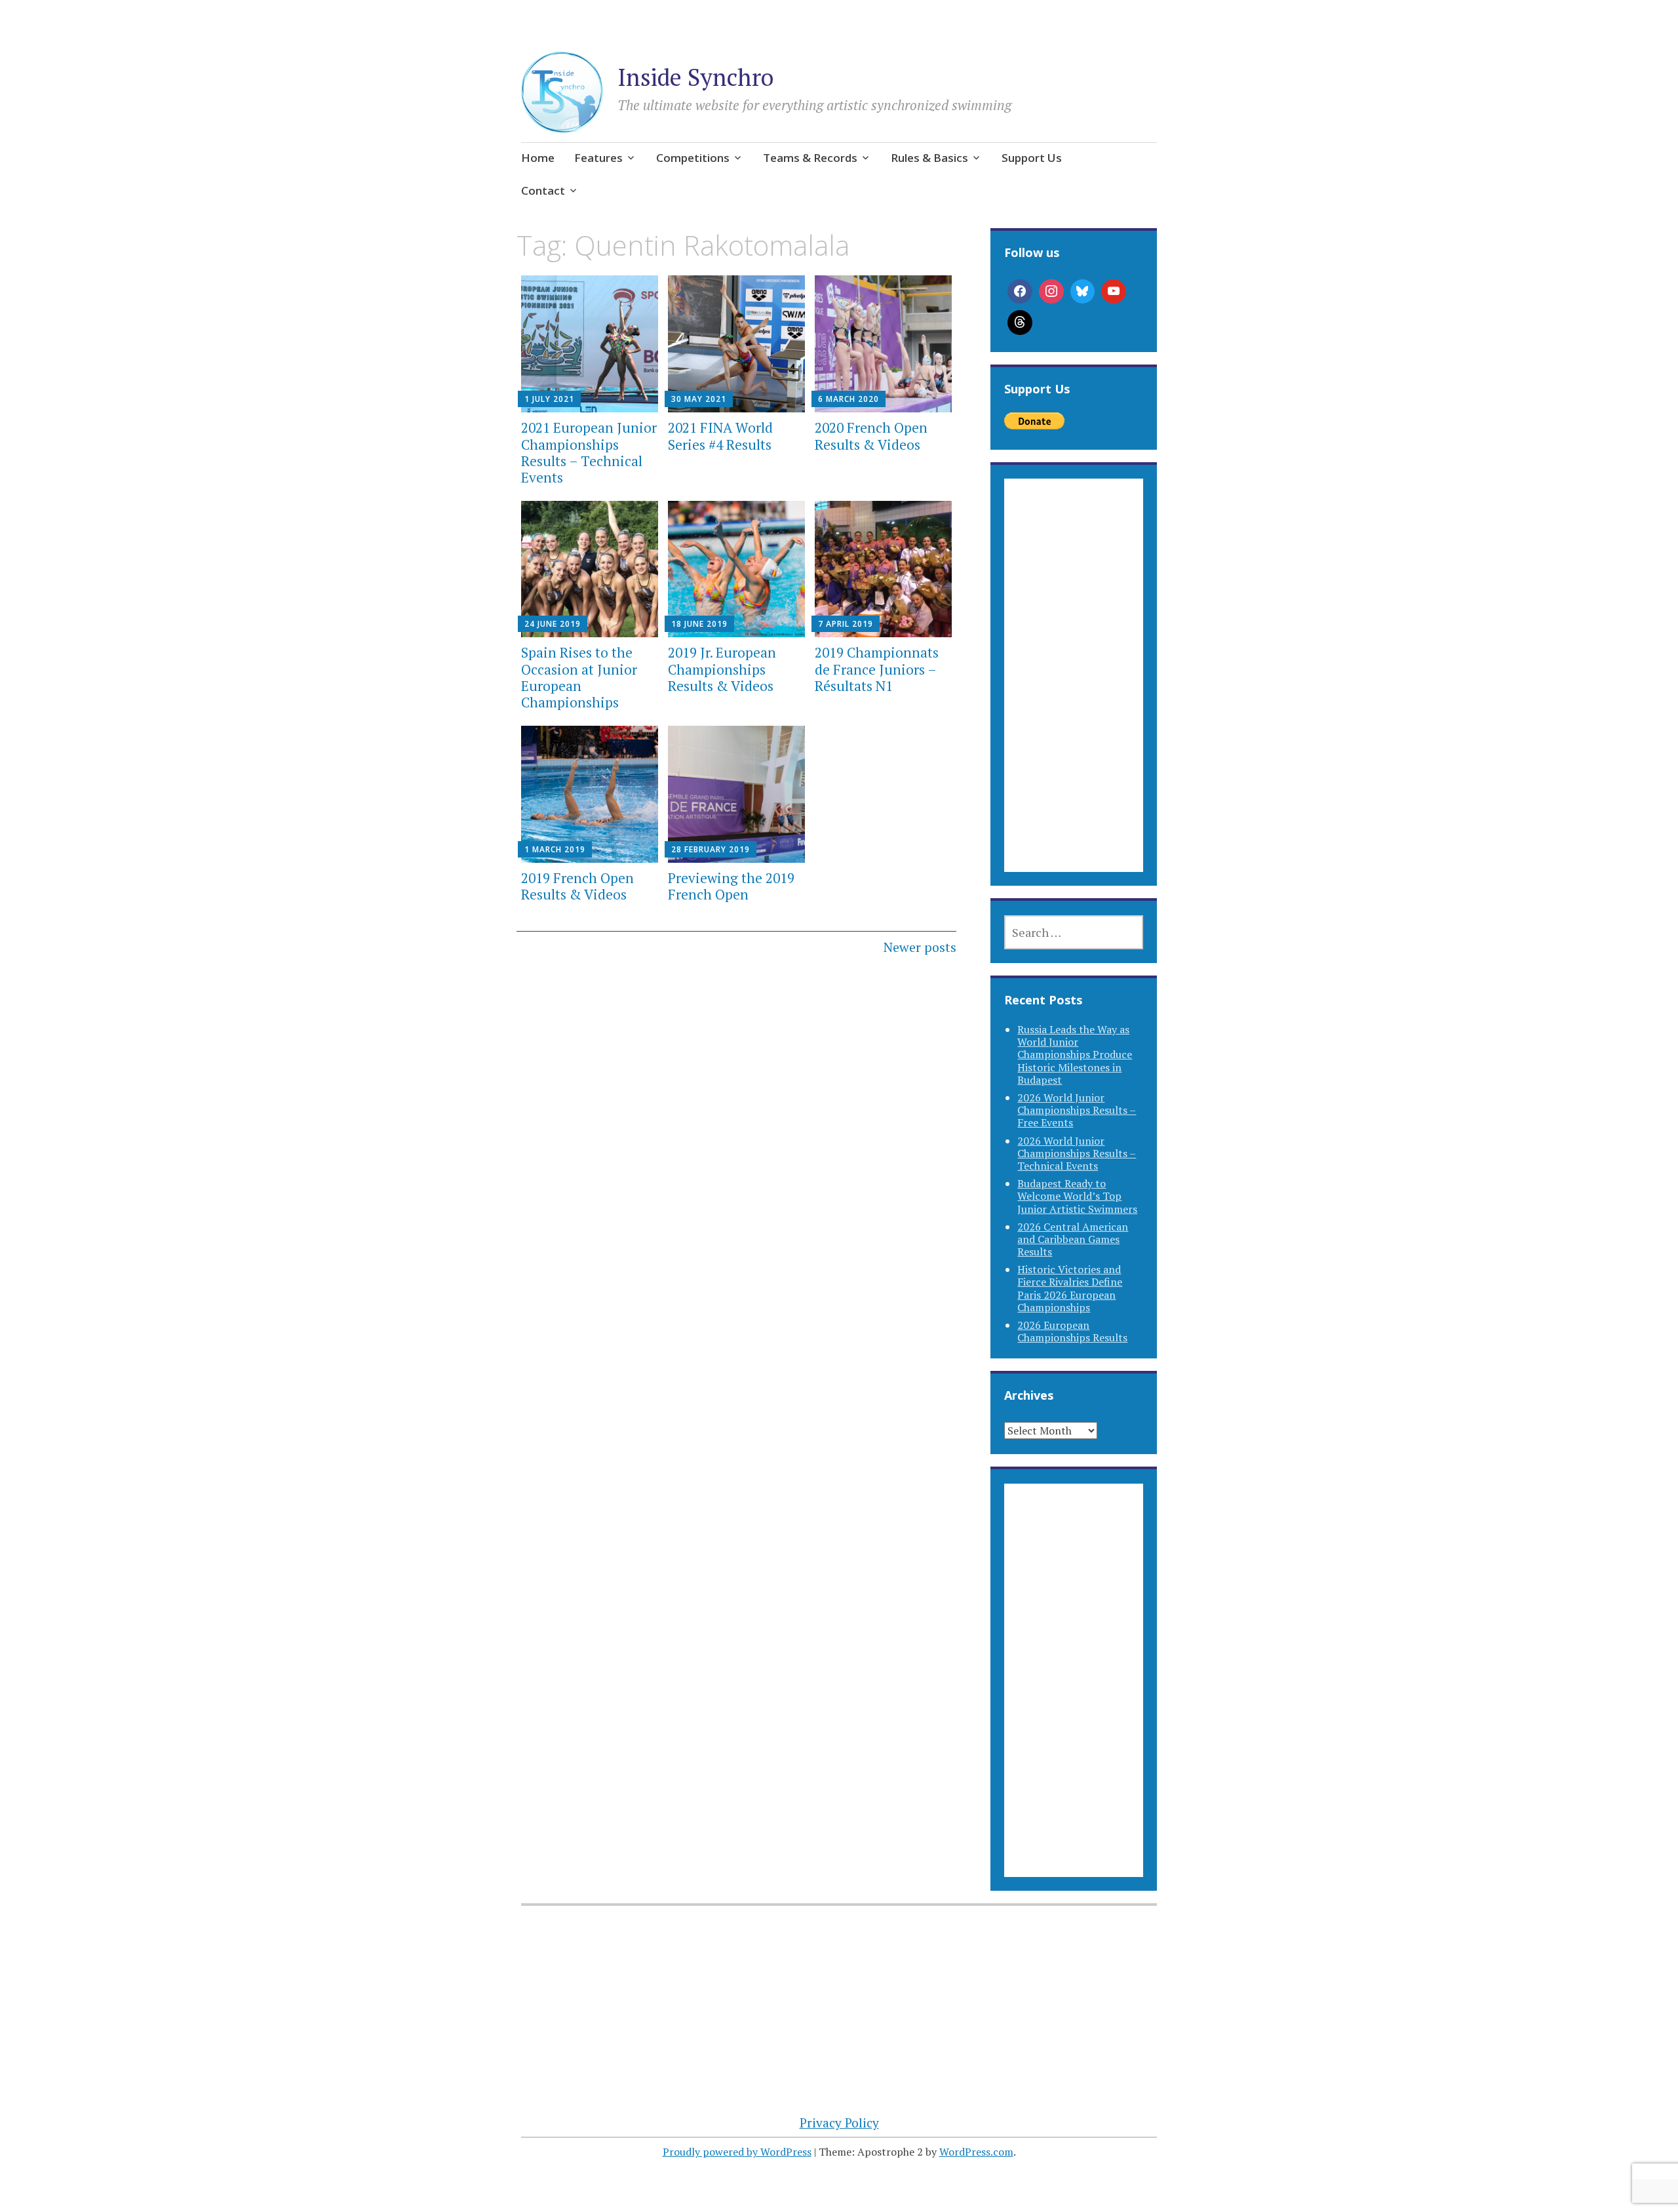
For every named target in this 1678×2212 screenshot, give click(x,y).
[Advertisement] (1073, 691)
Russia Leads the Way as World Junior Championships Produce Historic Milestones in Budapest (1075, 1055)
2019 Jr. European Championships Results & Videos (722, 669)
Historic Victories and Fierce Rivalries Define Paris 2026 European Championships (1070, 1288)
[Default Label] (1114, 292)
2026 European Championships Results (1072, 1331)
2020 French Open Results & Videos (871, 436)
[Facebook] (1020, 292)
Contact (543, 190)
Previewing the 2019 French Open (731, 886)
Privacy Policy (839, 2123)
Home (538, 158)
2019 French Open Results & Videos (577, 886)
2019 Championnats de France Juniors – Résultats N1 (877, 669)
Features (598, 158)
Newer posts (920, 947)
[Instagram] (1051, 292)
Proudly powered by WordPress (737, 2152)
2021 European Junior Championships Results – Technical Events (589, 452)
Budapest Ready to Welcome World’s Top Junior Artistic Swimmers (1077, 1196)
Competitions (693, 158)
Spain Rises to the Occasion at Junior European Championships (579, 677)
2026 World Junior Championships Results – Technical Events (1077, 1153)
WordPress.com (976, 2152)
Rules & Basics (929, 158)
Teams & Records (810, 158)
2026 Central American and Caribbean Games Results (1073, 1239)
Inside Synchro (695, 77)
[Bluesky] (1083, 292)
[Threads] (1020, 323)
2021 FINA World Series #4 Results (720, 436)
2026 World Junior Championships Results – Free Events (1077, 1110)
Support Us (1032, 158)
